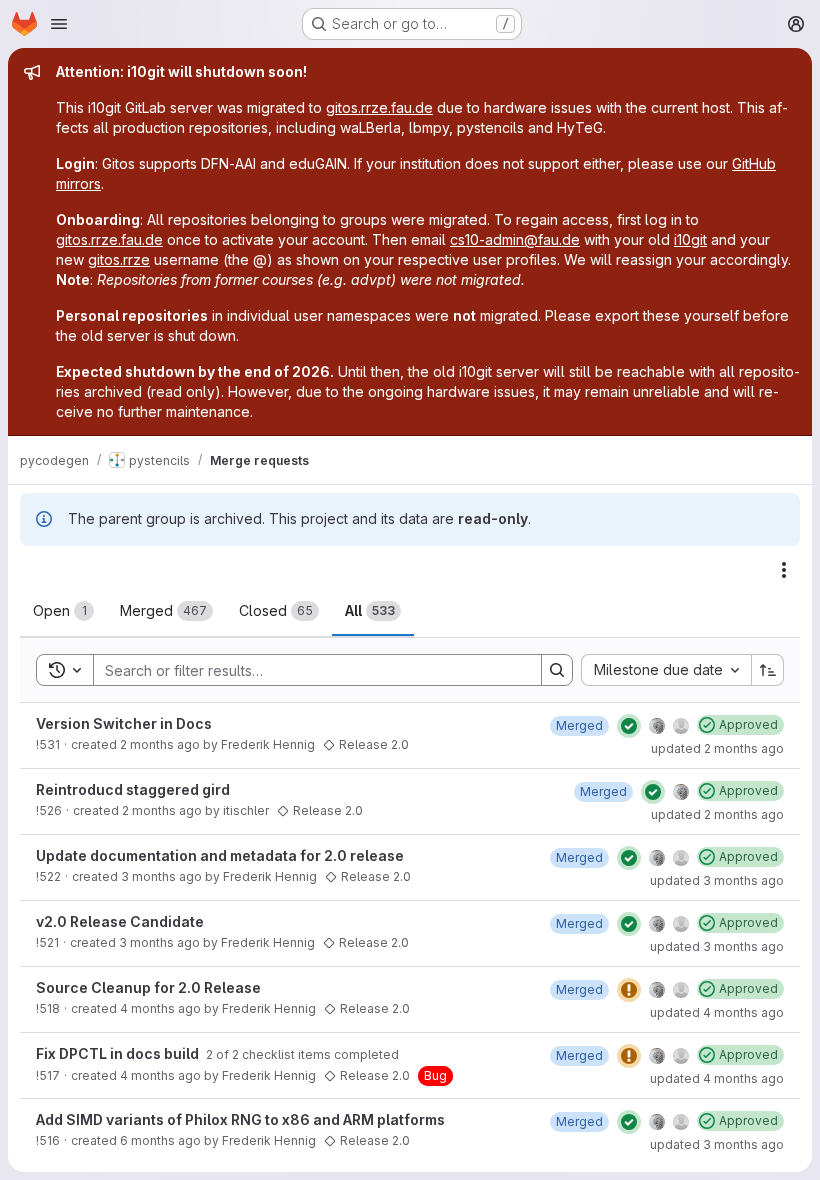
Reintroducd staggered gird (133, 789)
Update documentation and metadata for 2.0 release (220, 855)
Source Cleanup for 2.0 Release (148, 987)
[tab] (63, 611)
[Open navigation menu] (59, 24)
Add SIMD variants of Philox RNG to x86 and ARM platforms (240, 1119)
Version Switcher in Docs (124, 723)
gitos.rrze (119, 259)
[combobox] (666, 670)
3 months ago (161, 876)
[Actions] (784, 570)
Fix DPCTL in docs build (119, 1053)
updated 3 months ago (717, 880)
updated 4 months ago (717, 1012)
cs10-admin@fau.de (515, 239)
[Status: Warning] (629, 990)
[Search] (557, 670)
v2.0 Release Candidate (120, 921)
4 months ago (160, 1008)
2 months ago (160, 744)
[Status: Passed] (629, 726)
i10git (690, 239)
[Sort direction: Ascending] (768, 670)
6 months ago (160, 1140)
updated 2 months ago (717, 748)
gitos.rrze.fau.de (379, 107)
